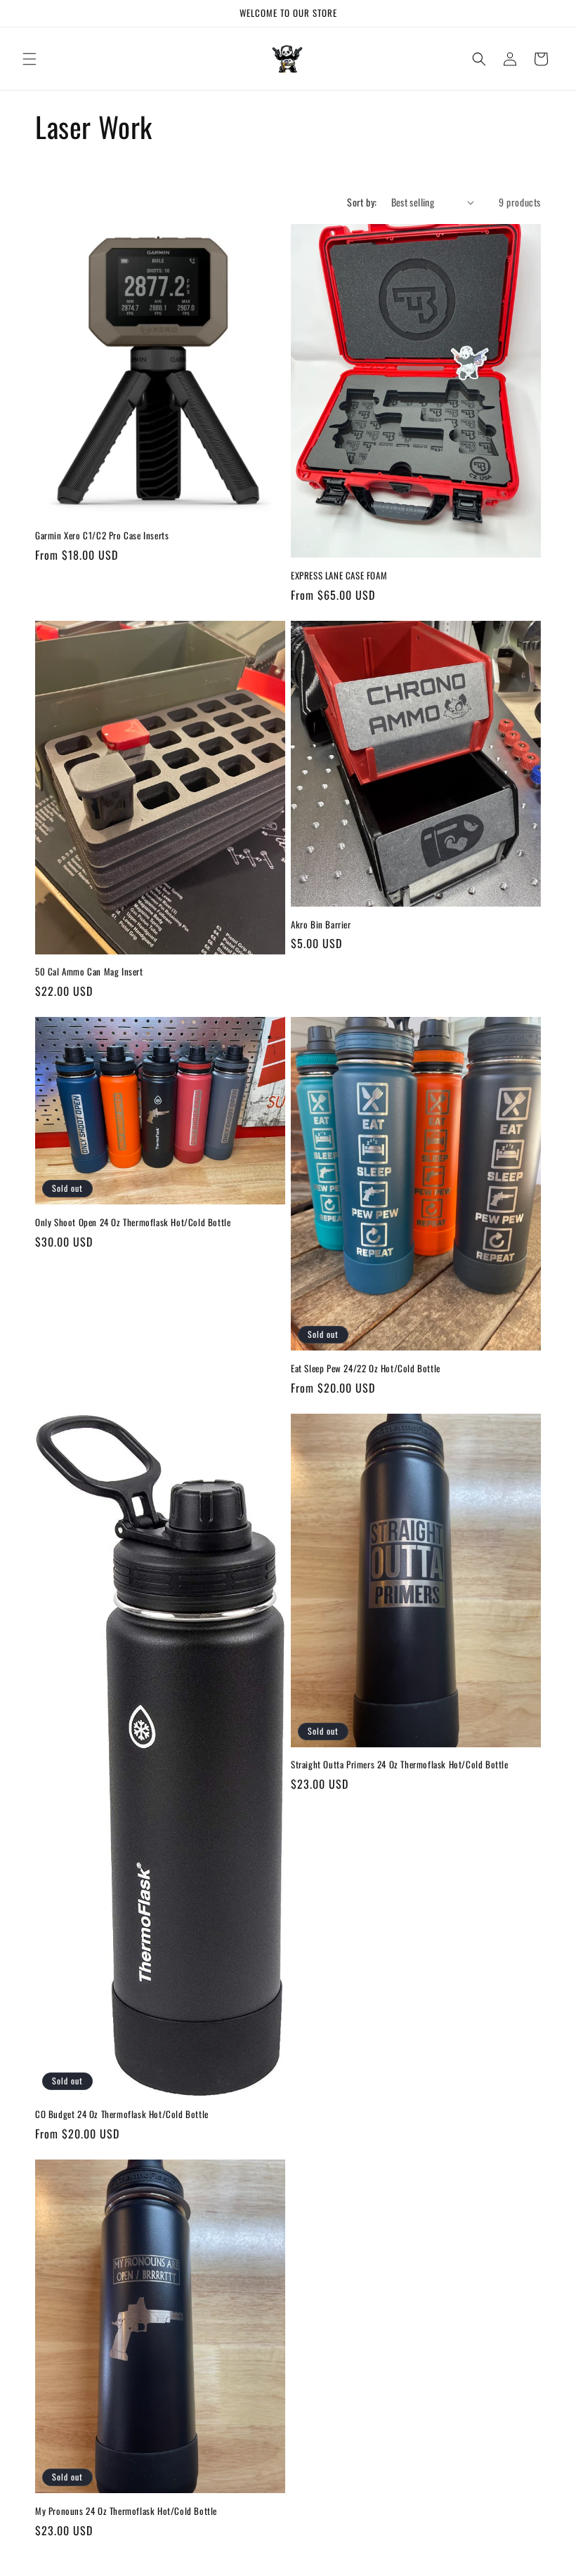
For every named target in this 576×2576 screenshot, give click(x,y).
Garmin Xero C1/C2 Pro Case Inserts (102, 535)
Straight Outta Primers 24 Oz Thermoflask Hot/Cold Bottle (400, 1765)
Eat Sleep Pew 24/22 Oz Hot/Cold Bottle (366, 1368)
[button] (30, 59)
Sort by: (362, 202)
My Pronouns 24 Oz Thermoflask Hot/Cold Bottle (126, 2511)
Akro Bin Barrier (321, 925)
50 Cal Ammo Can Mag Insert (89, 972)
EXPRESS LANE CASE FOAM (339, 576)
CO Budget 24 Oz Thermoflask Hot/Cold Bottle (122, 2114)
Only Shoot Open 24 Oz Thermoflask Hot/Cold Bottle (133, 1222)
